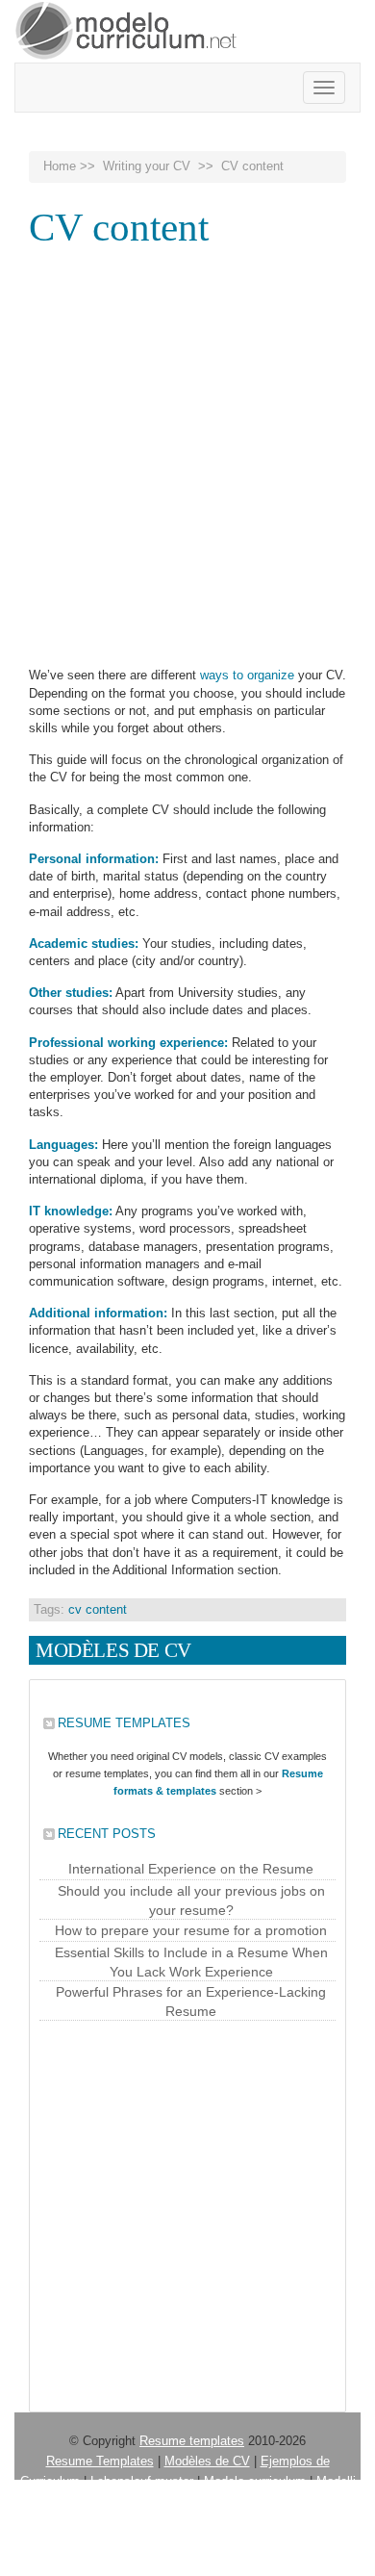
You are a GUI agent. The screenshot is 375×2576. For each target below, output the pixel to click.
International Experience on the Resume (191, 1869)
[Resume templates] (127, 31)
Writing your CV (147, 166)
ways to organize (247, 675)
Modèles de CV (207, 2461)
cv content (98, 1609)
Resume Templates (100, 2461)
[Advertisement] (187, 450)
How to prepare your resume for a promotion (191, 1930)
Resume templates (192, 2441)
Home (60, 166)
